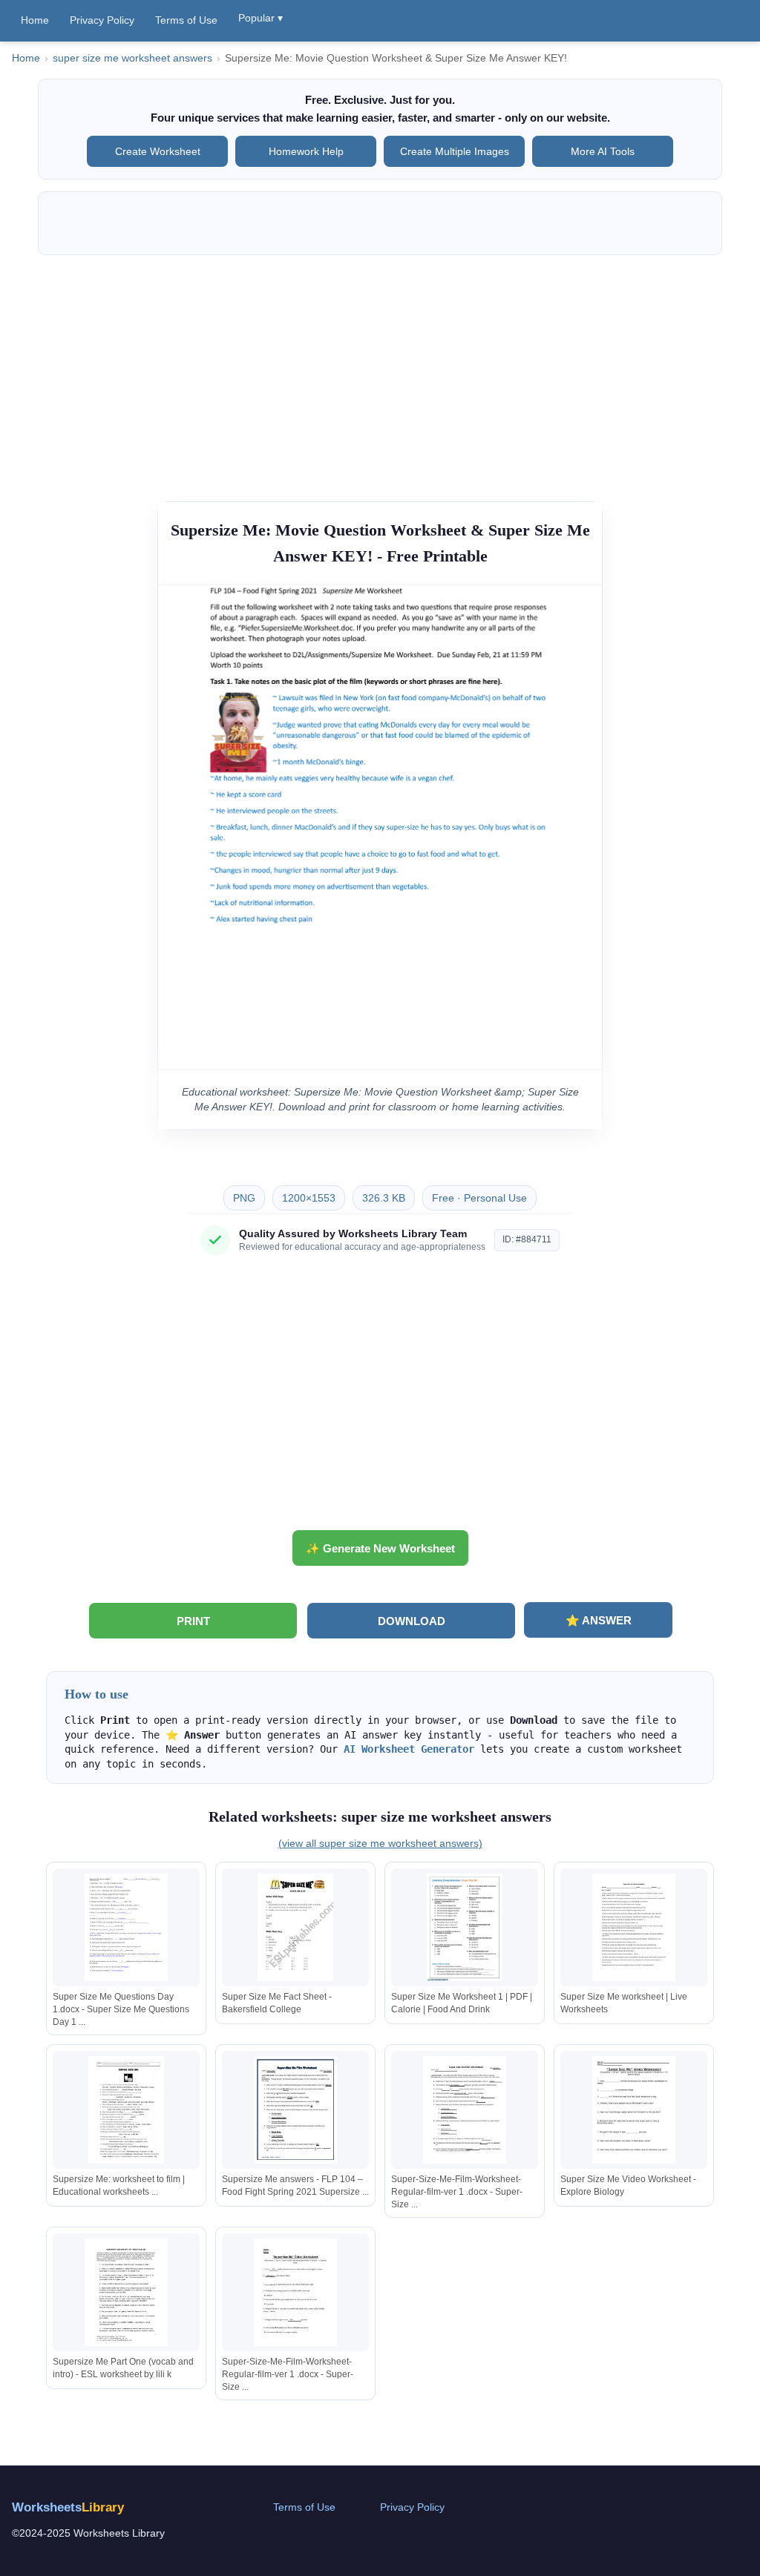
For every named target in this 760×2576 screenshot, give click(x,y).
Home (35, 20)
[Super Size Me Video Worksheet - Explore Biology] (634, 2110)
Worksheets (68, 2507)
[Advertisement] (380, 371)
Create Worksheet (158, 151)
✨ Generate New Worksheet (380, 1548)
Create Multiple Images (455, 151)
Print (193, 1621)
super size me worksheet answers (132, 58)
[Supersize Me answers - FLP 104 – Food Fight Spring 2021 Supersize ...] (295, 2110)
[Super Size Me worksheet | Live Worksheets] (634, 1927)
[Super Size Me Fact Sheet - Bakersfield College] (295, 1927)
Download (412, 1621)
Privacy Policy (102, 20)
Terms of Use (186, 20)
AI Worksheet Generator (409, 1749)
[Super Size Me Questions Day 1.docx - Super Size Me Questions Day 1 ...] (126, 1927)
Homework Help (306, 151)
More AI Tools (603, 151)
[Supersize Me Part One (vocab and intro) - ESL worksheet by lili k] (126, 2292)
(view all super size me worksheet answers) (380, 1843)
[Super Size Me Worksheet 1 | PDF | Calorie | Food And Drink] (465, 1927)
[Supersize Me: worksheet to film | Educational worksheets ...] (126, 2110)
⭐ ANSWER (599, 1620)
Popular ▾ (261, 18)
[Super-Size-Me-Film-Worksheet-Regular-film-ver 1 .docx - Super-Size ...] (465, 2110)
